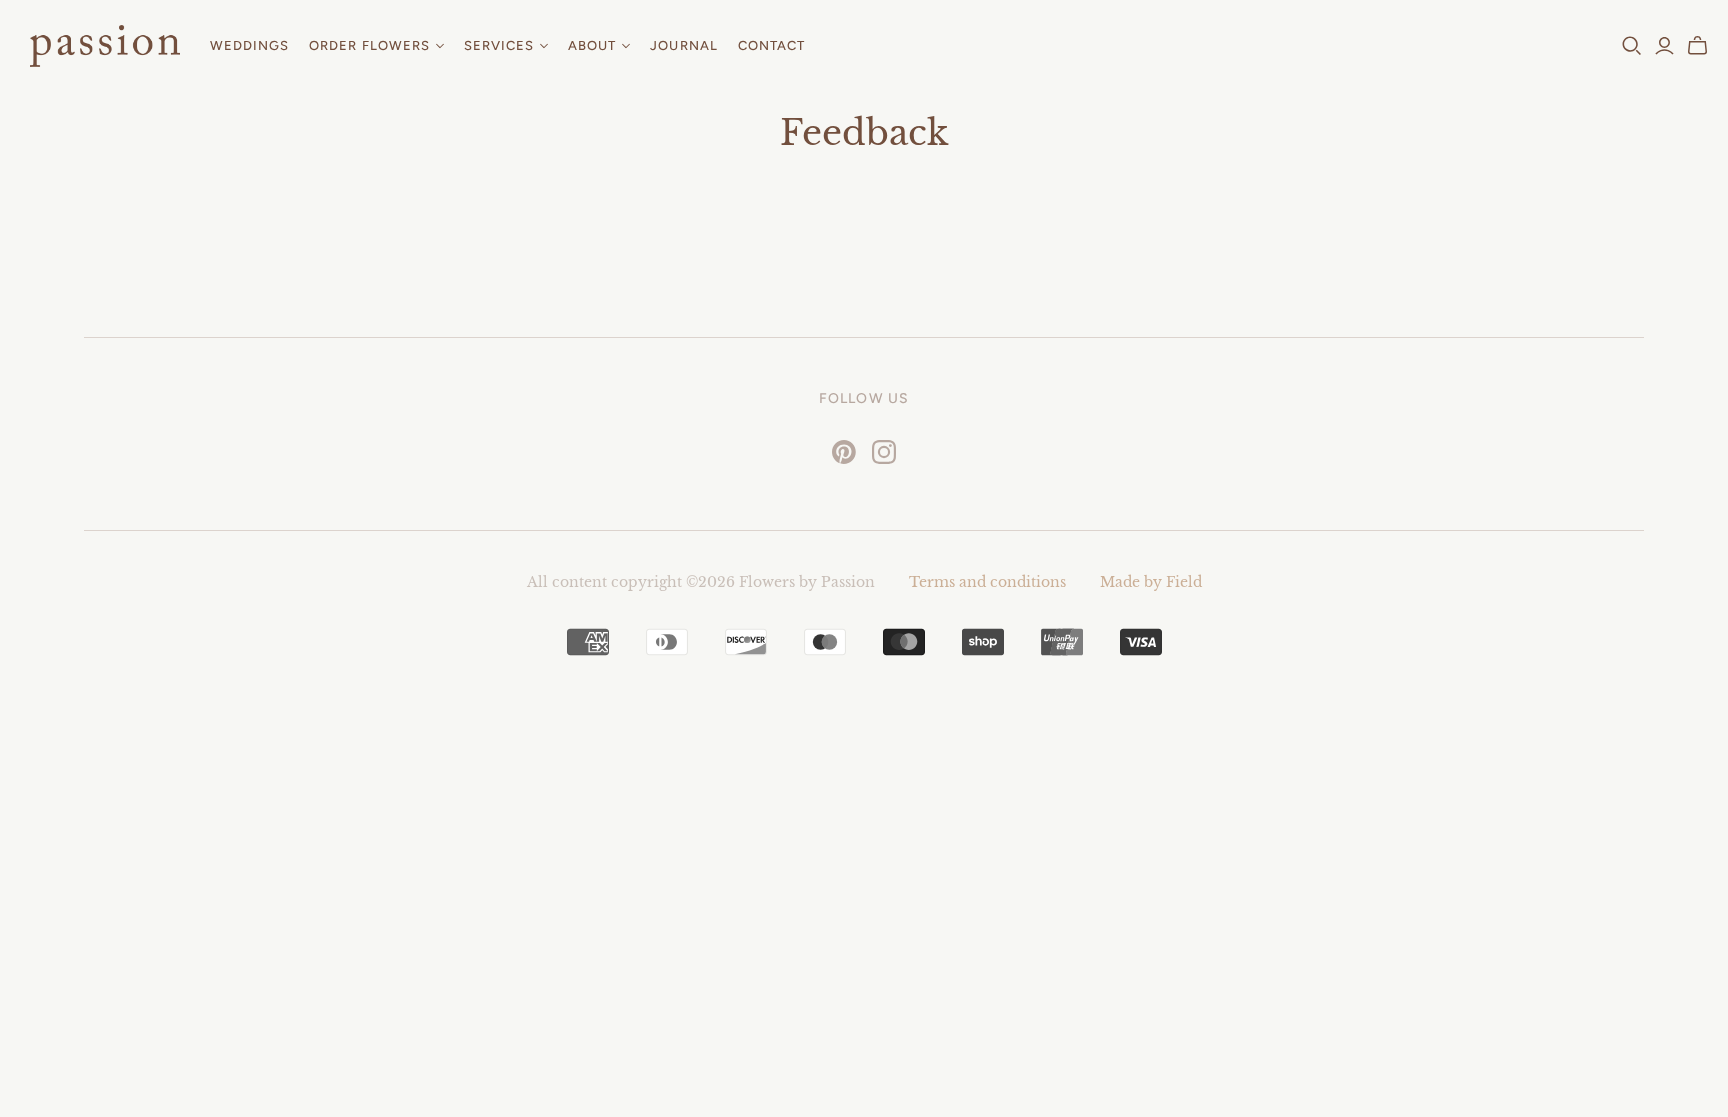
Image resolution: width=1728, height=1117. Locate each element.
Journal (683, 45)
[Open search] (1632, 46)
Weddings (249, 45)
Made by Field (1151, 582)
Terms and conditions (987, 582)
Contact (771, 45)
